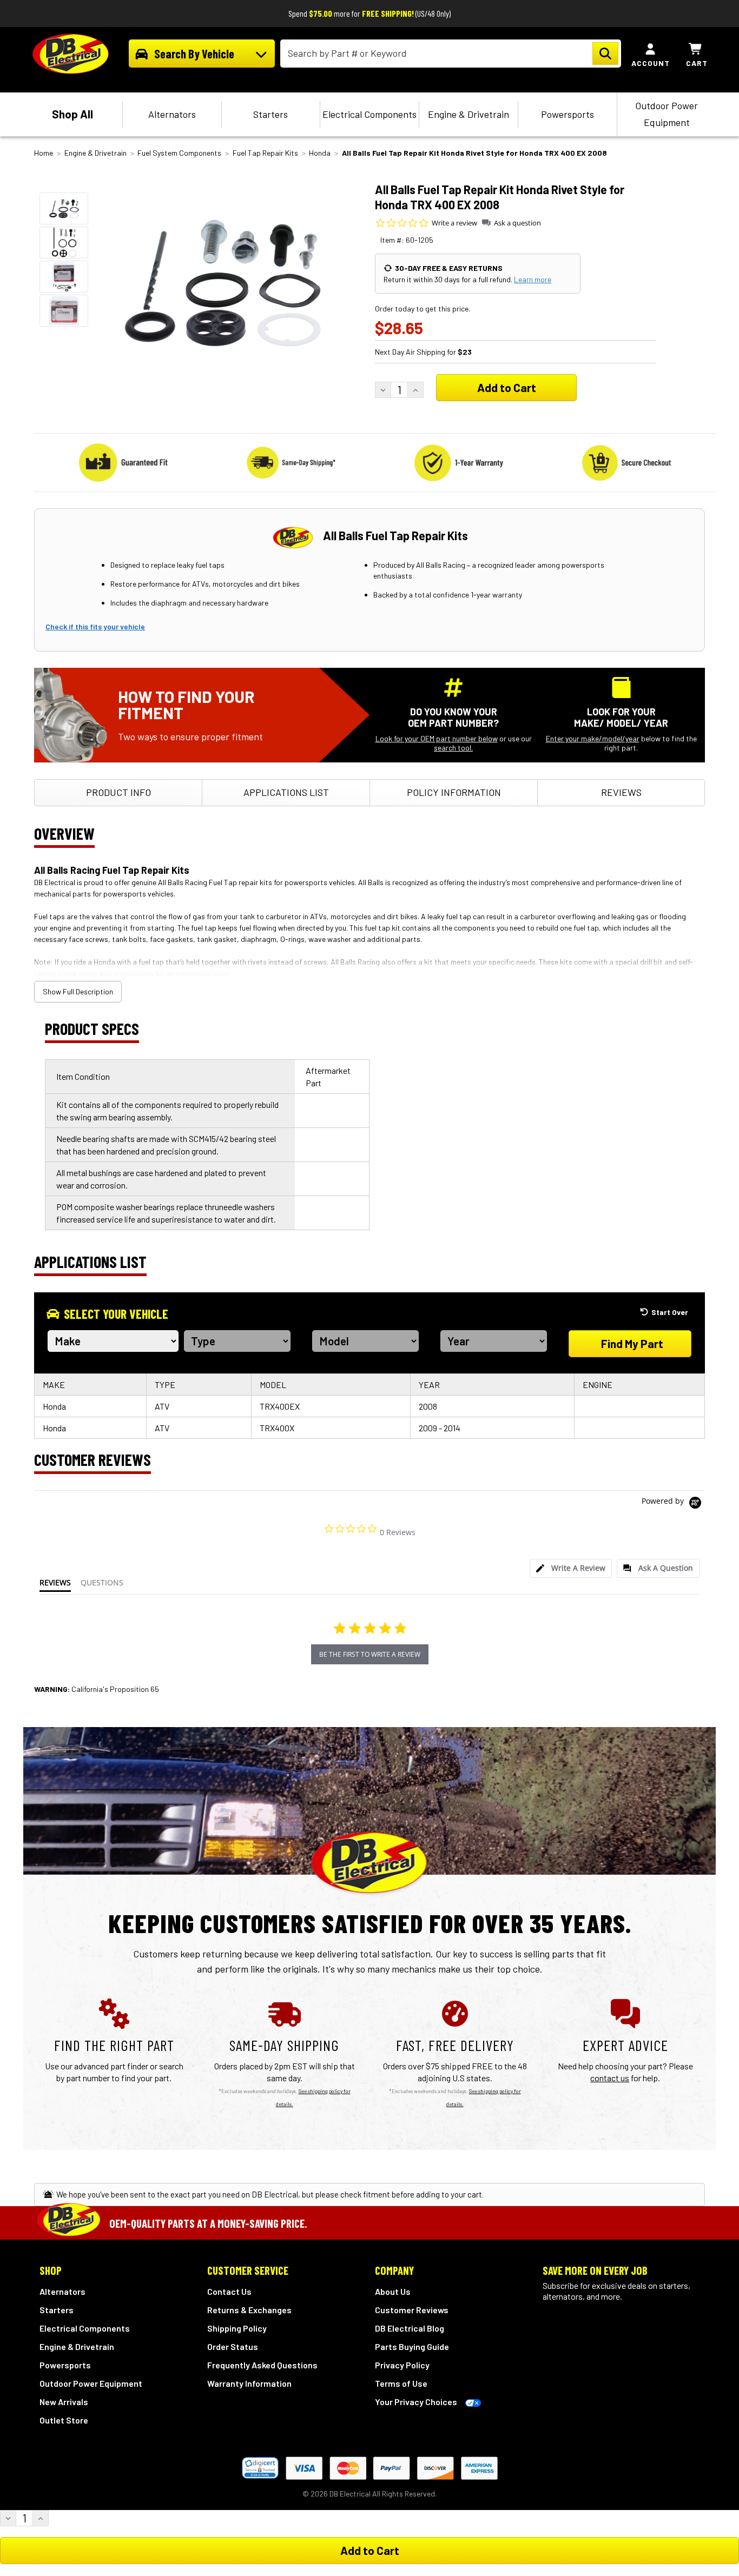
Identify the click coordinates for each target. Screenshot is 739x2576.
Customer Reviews (412, 2310)
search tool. (453, 748)
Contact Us (229, 2291)
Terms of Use (401, 2383)
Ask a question (517, 223)
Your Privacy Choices (416, 2402)
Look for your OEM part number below (437, 738)
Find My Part (632, 1343)
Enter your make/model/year (593, 738)
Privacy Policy (402, 2365)
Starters (270, 114)
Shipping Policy (237, 2328)
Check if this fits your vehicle (95, 626)
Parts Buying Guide (412, 2346)
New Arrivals (64, 2402)
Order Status (233, 2346)
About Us (393, 2291)
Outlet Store (64, 2420)
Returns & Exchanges (249, 2310)
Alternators (172, 114)
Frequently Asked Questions (262, 2365)
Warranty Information (249, 2383)
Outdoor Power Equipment (667, 114)
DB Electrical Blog (410, 2328)
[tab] (571, 1568)
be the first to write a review (370, 1654)
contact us (610, 2078)
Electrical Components (369, 114)
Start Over (670, 1312)
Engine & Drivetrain (469, 114)
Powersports (568, 114)
